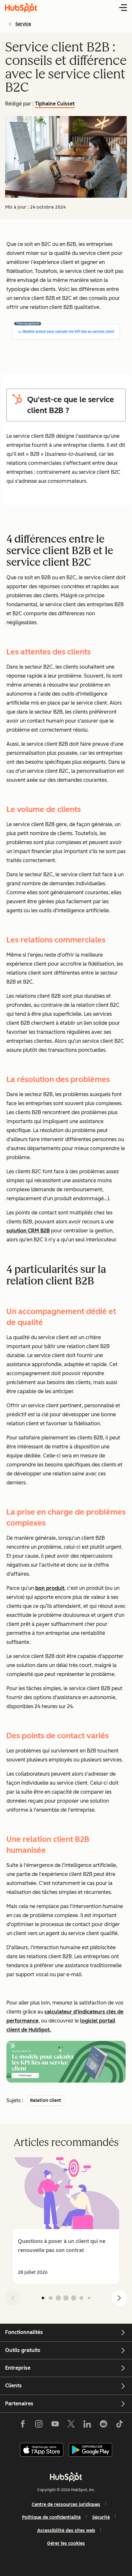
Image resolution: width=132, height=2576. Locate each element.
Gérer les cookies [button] (66, 2543)
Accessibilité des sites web (66, 2531)
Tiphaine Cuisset (55, 104)
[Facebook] (23, 2425)
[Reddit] (103, 2425)
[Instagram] (39, 2425)
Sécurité (101, 2517)
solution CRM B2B (28, 1231)
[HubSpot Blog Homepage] (21, 8)
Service (23, 24)
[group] (66, 2220)
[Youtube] (55, 2425)
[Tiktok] (120, 2425)
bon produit (50, 1588)
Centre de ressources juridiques (66, 2504)
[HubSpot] (66, 2477)
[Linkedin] (87, 2425)
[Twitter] (71, 2425)
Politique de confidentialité (51, 2517)
